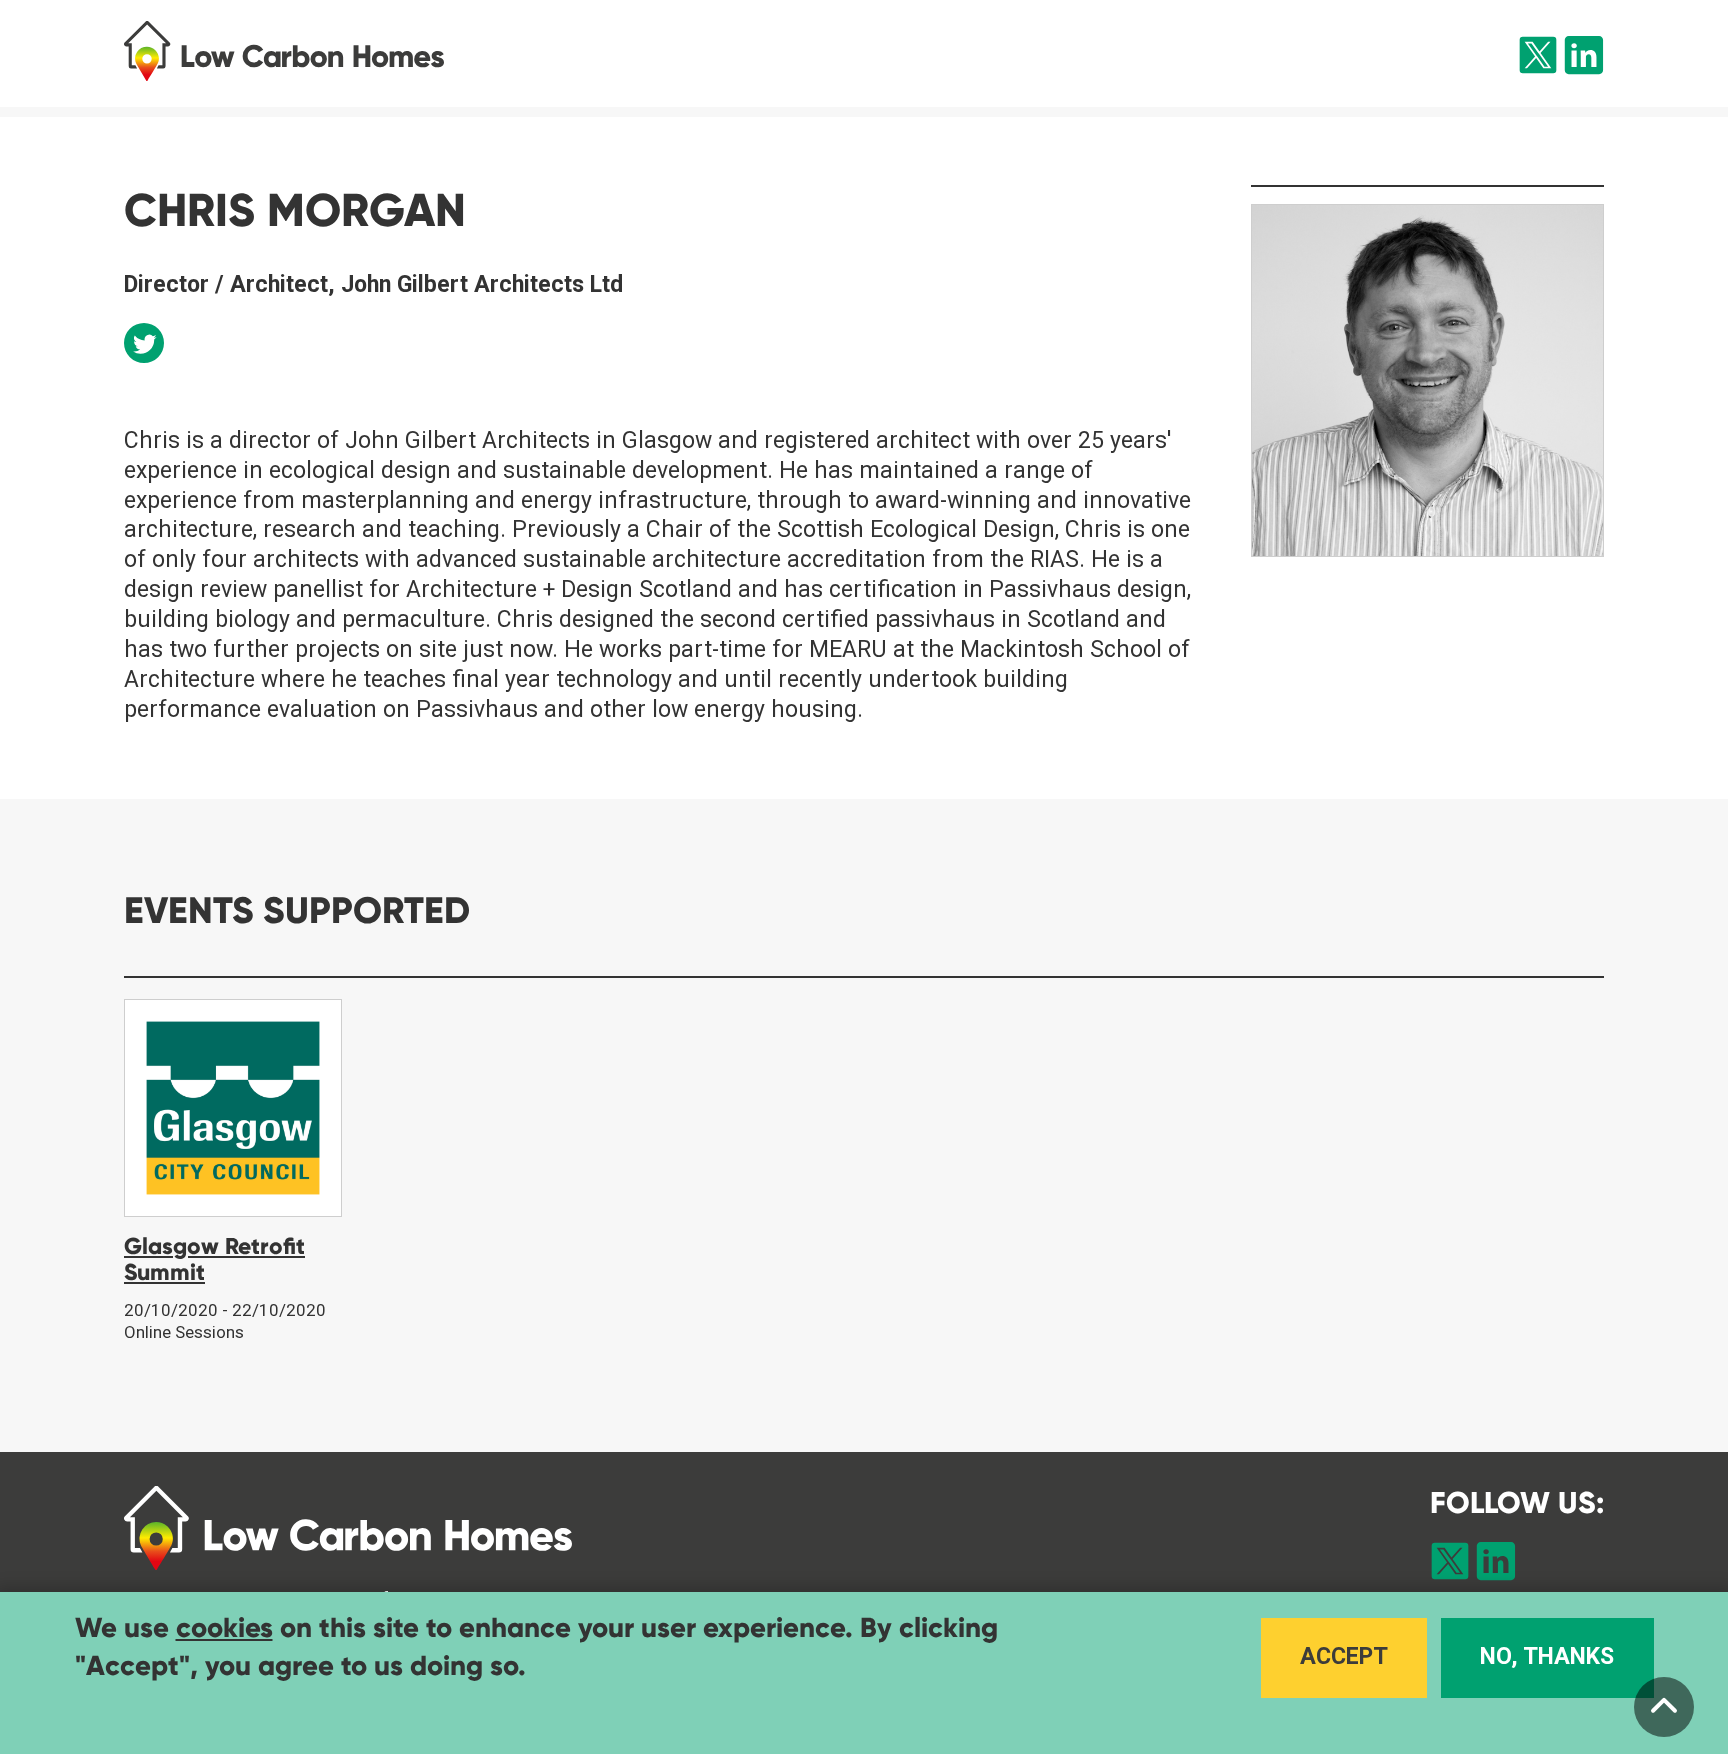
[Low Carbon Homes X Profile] (1538, 59)
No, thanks (1547, 1657)
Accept (1344, 1657)
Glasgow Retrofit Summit (214, 1258)
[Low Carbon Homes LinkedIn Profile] (1584, 59)
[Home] (322, 51)
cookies (224, 1627)
